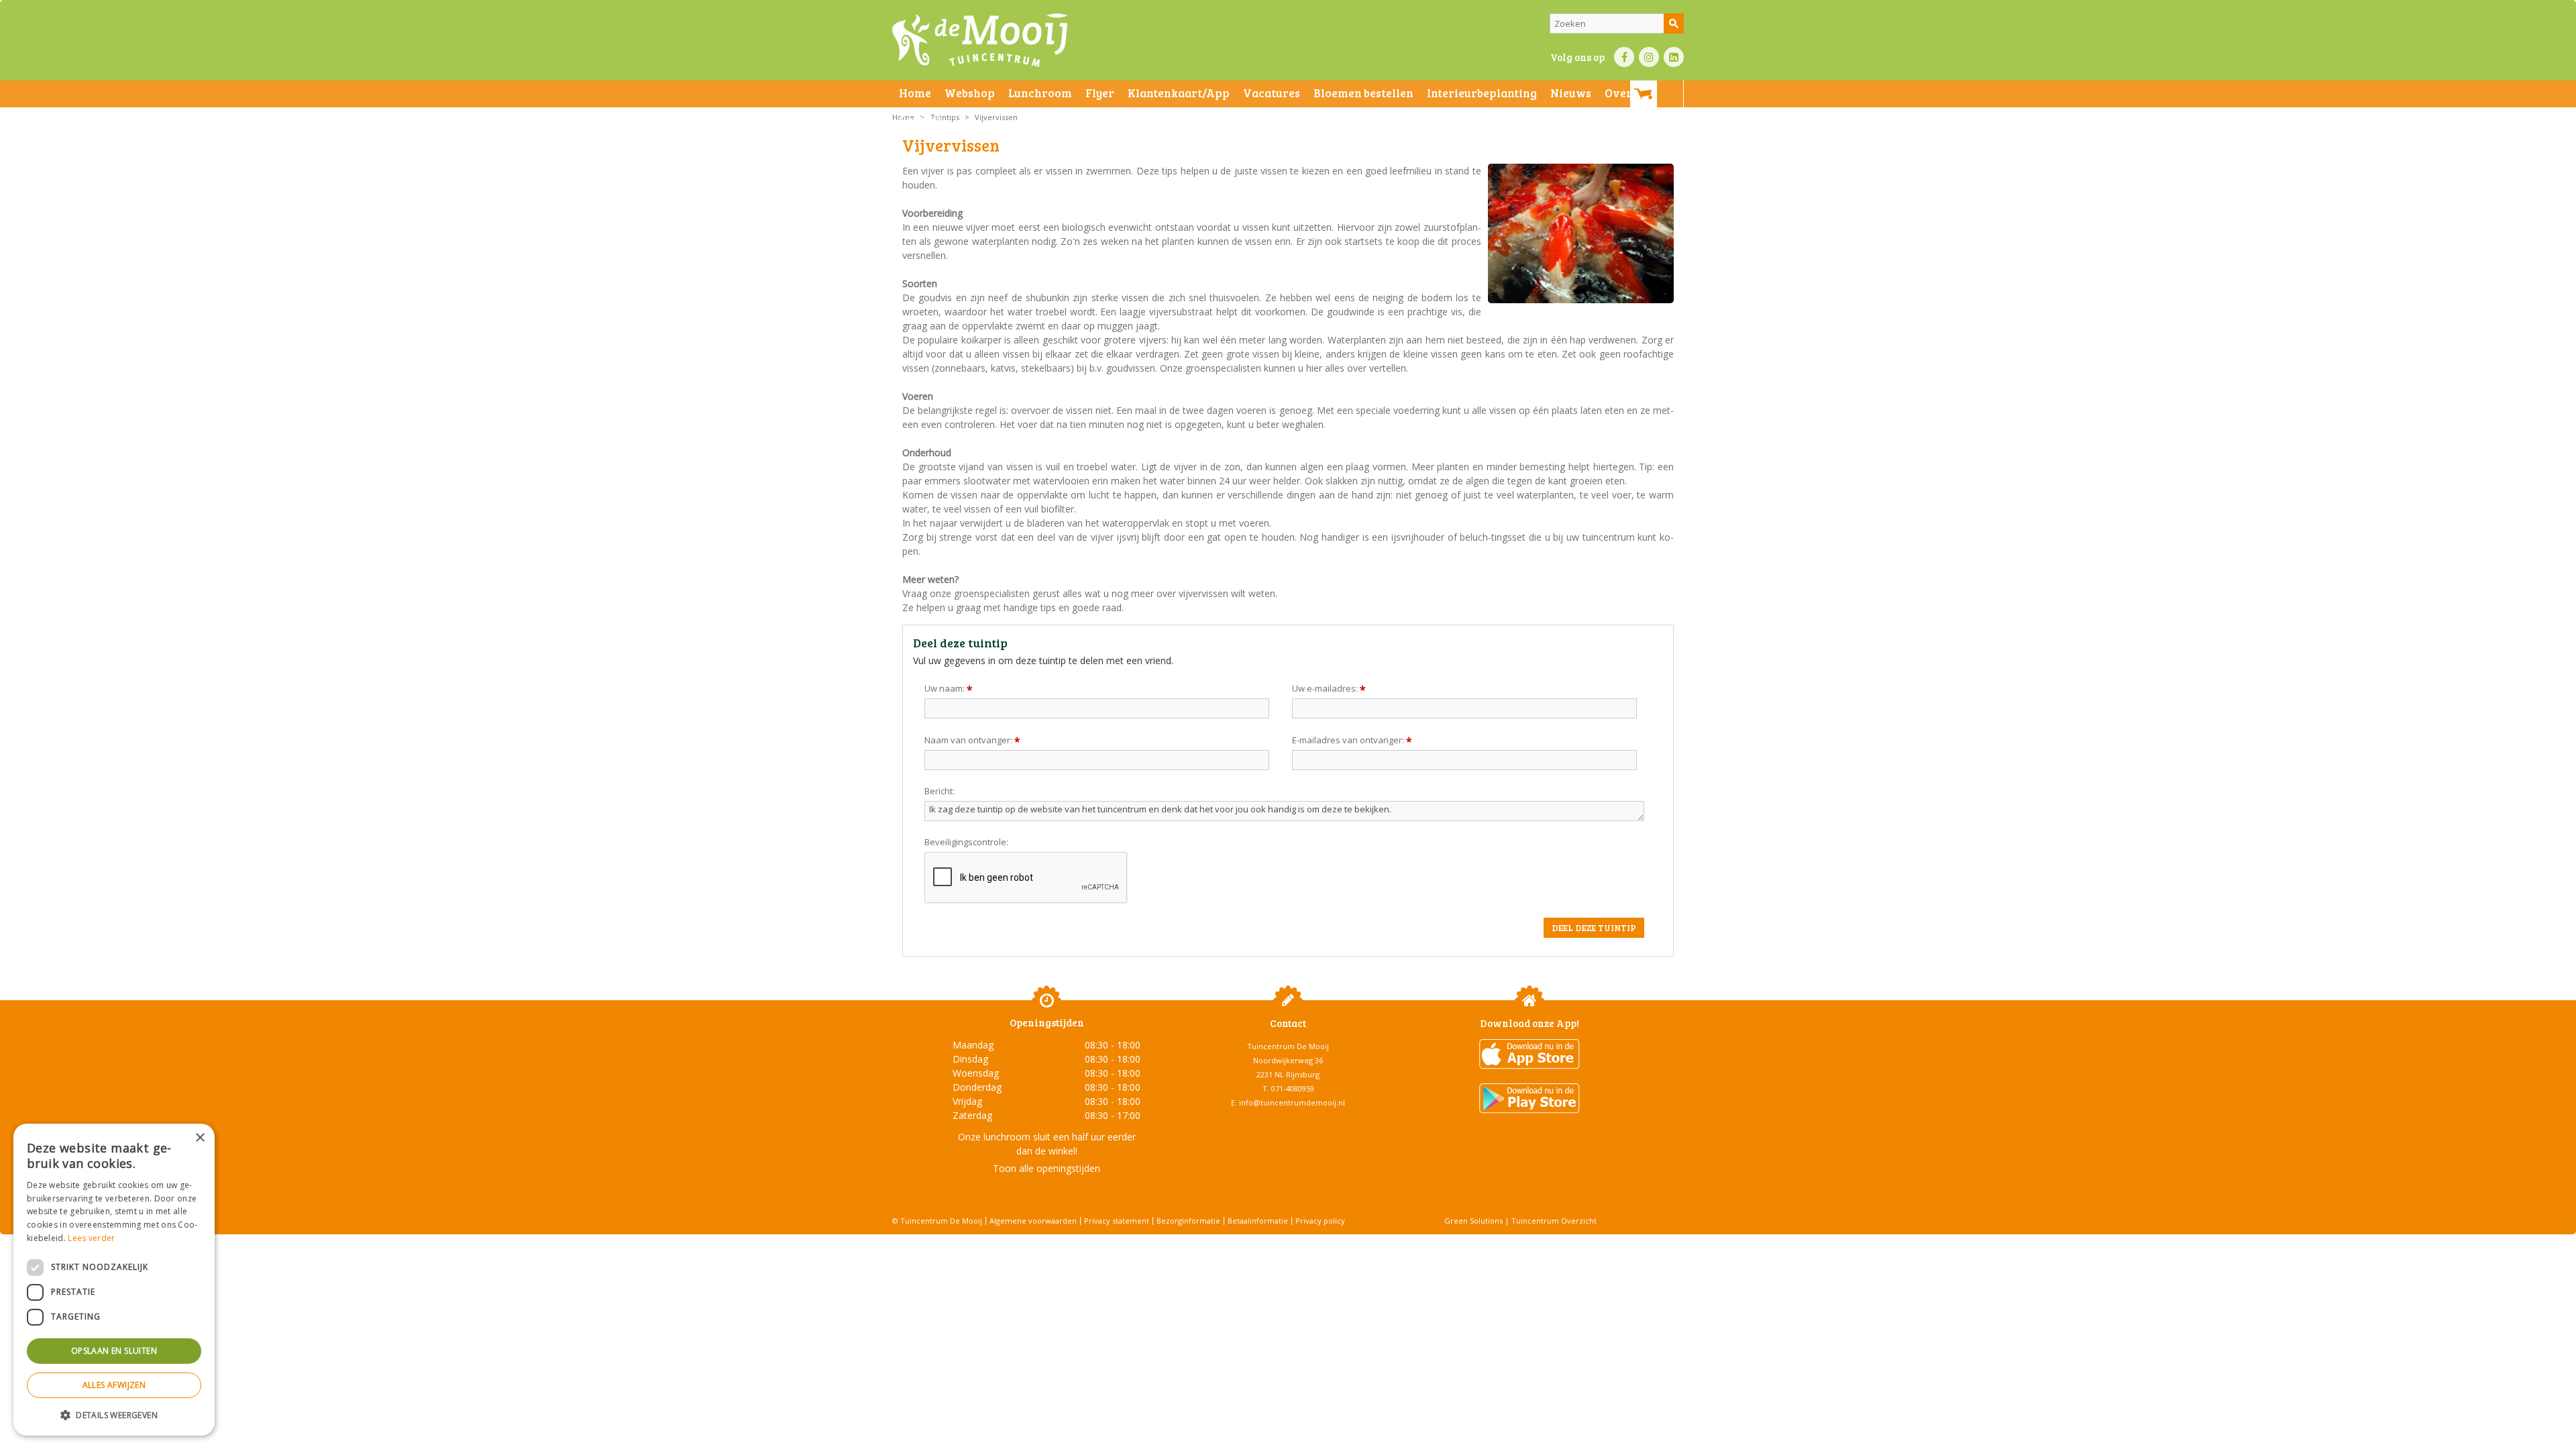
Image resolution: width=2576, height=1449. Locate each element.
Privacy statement (1117, 1221)
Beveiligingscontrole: (966, 842)
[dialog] (114, 1280)
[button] (114, 1414)
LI (1674, 57)
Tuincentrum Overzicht (1554, 1221)
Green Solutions (1473, 1221)
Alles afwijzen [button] (114, 1385)
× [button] (200, 1138)
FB (1624, 57)
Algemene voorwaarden (1033, 1221)
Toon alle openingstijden (1046, 1168)
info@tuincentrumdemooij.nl (1292, 1103)
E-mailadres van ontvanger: (1352, 740)
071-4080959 (1293, 1088)
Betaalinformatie (1258, 1221)
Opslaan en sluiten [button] (114, 1351)
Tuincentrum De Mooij (1288, 1046)
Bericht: (940, 791)
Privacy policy (1320, 1221)
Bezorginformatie (1188, 1221)
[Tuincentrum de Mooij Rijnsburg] (980, 40)
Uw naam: (949, 688)
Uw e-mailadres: (1329, 688)
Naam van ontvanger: (972, 740)
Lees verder (91, 1238)
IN (1649, 57)
